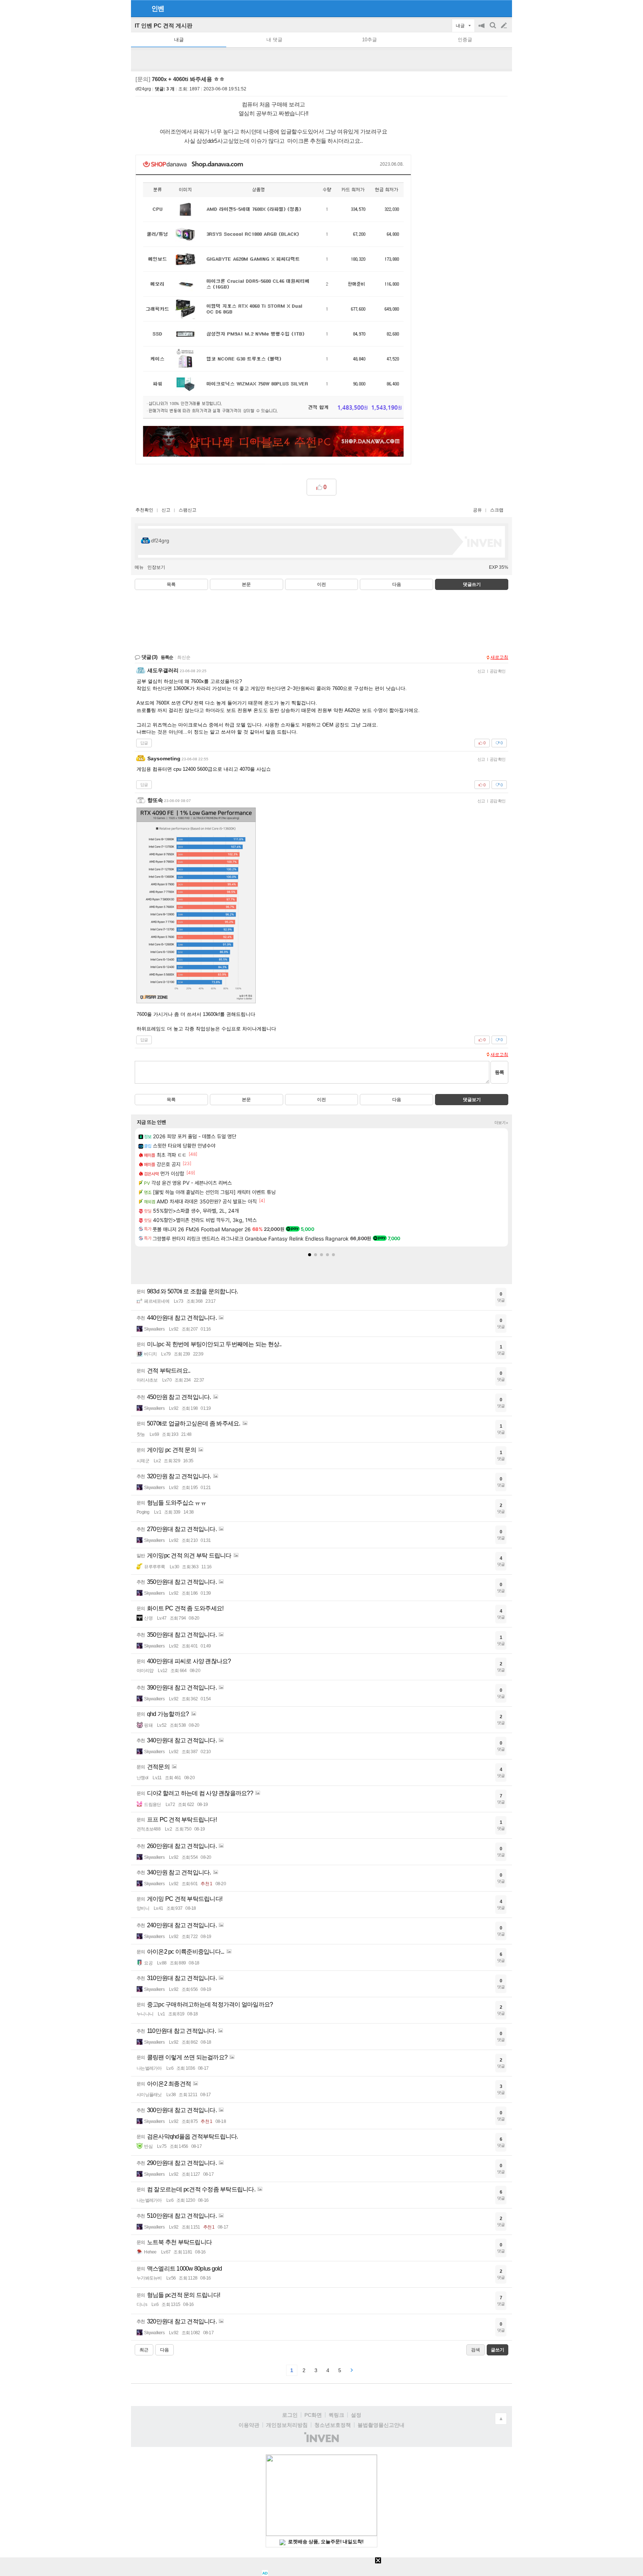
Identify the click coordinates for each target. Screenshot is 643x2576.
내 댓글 (274, 40)
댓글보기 (472, 1100)
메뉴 (139, 567)
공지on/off (482, 29)
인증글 (465, 40)
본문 (246, 584)
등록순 (167, 657)
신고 (166, 510)
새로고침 (499, 657)
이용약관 (249, 2425)
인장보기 (156, 567)
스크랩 (497, 510)
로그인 (290, 2415)
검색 (493, 29)
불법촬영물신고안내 (381, 2425)
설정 (356, 2415)
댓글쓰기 (472, 584)
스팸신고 (188, 510)
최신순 (184, 657)
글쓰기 (505, 26)
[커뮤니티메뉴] (139, 8)
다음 (397, 584)
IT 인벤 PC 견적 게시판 (164, 25)
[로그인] (490, 8)
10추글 (370, 40)
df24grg (143, 89)
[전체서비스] (503, 8)
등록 (499, 1072)
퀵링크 (336, 2415)
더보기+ (501, 1123)
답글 (144, 743)
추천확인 (144, 510)
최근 (144, 2350)
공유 (477, 510)
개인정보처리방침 (287, 2425)
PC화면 (313, 2415)
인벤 (158, 9)
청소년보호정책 (333, 2425)
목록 (171, 584)
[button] (310, 1255)
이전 (321, 584)
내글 (179, 40)
